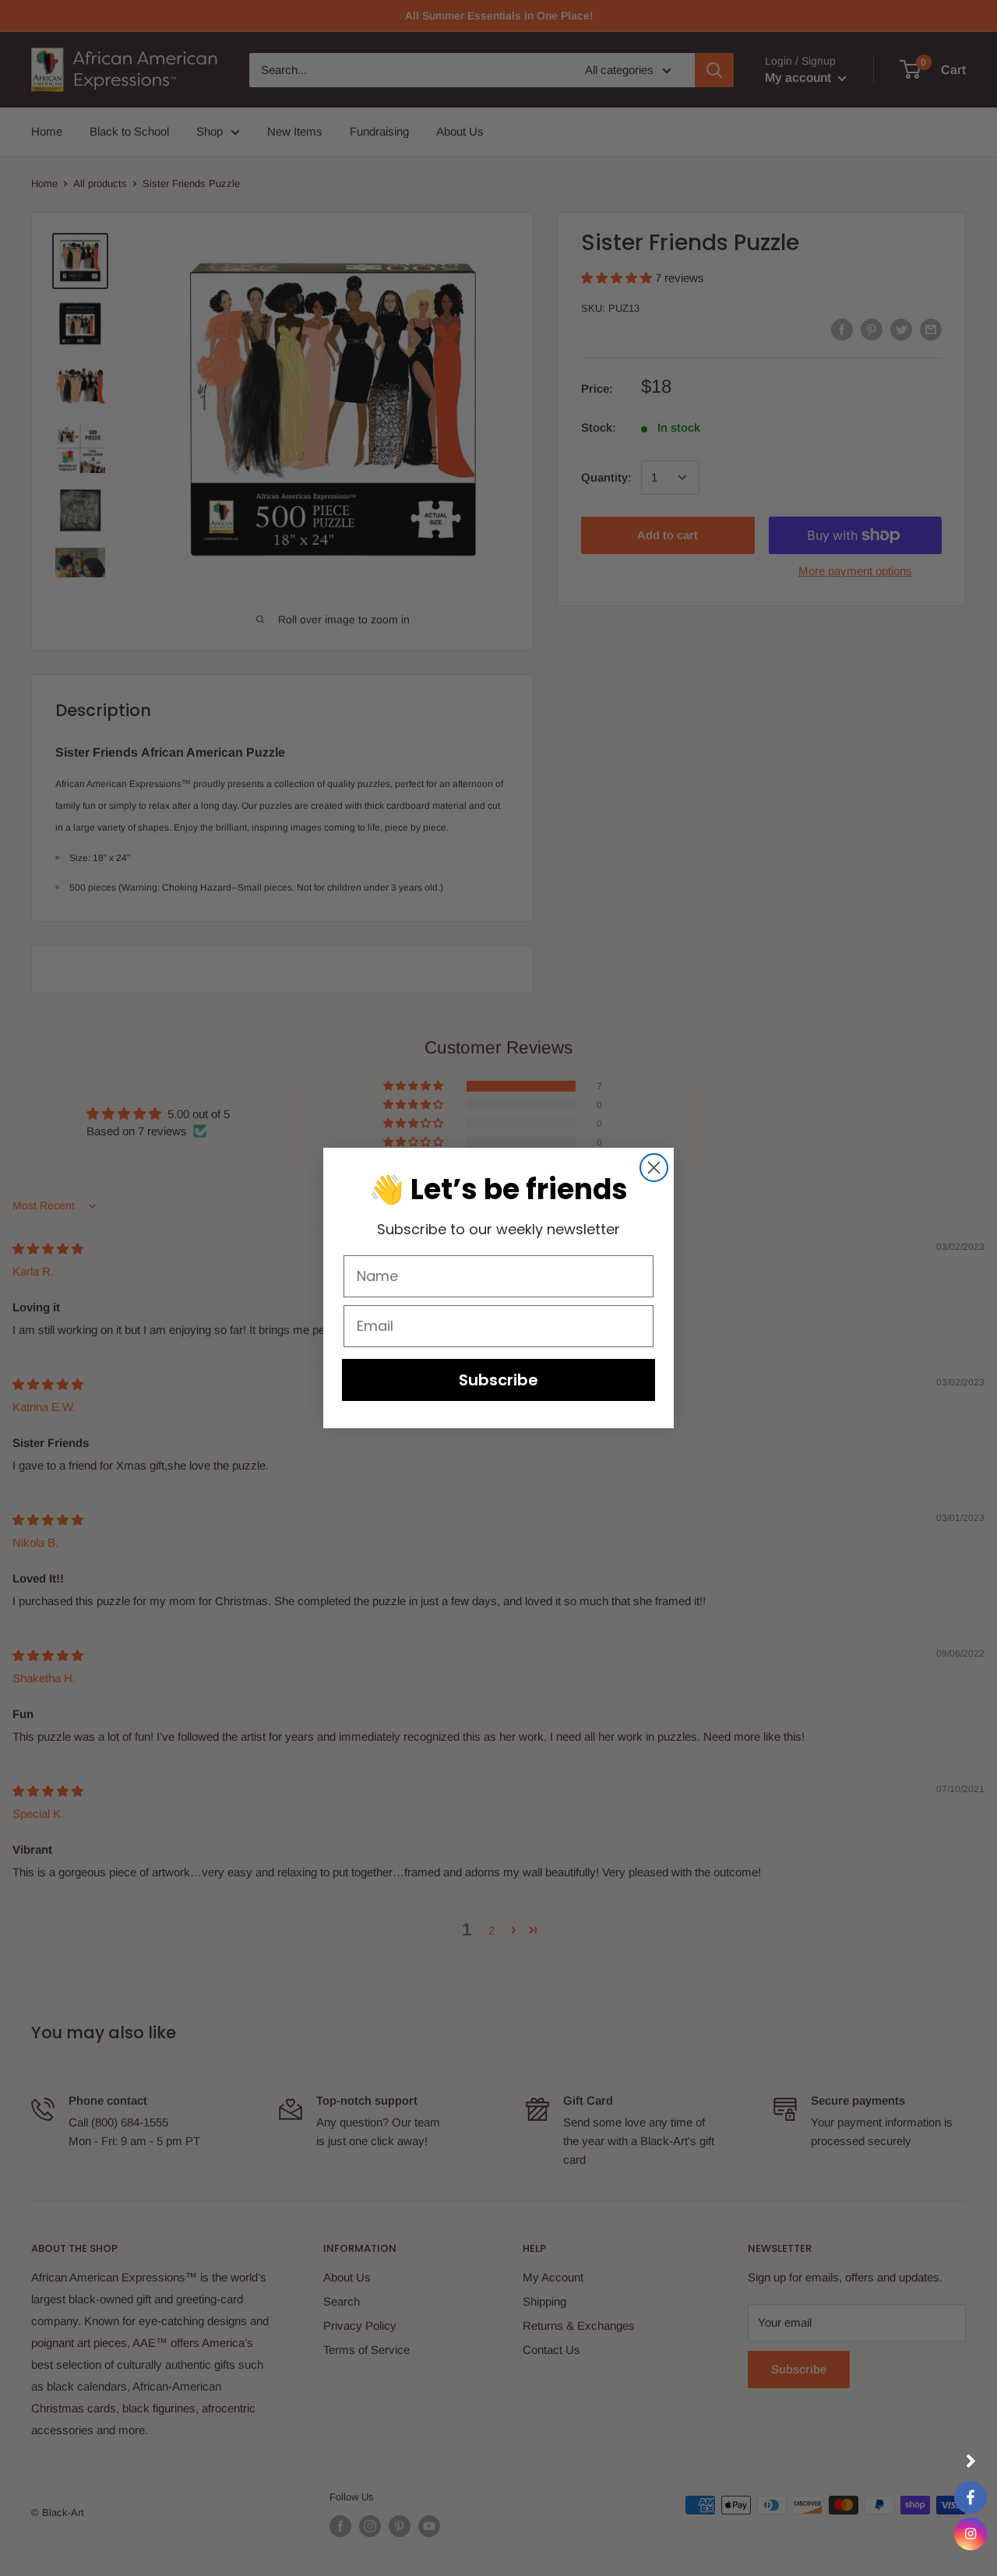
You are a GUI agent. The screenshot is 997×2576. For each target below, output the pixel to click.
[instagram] (971, 2534)
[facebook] (971, 2497)
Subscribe (498, 1380)
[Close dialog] (654, 1168)
